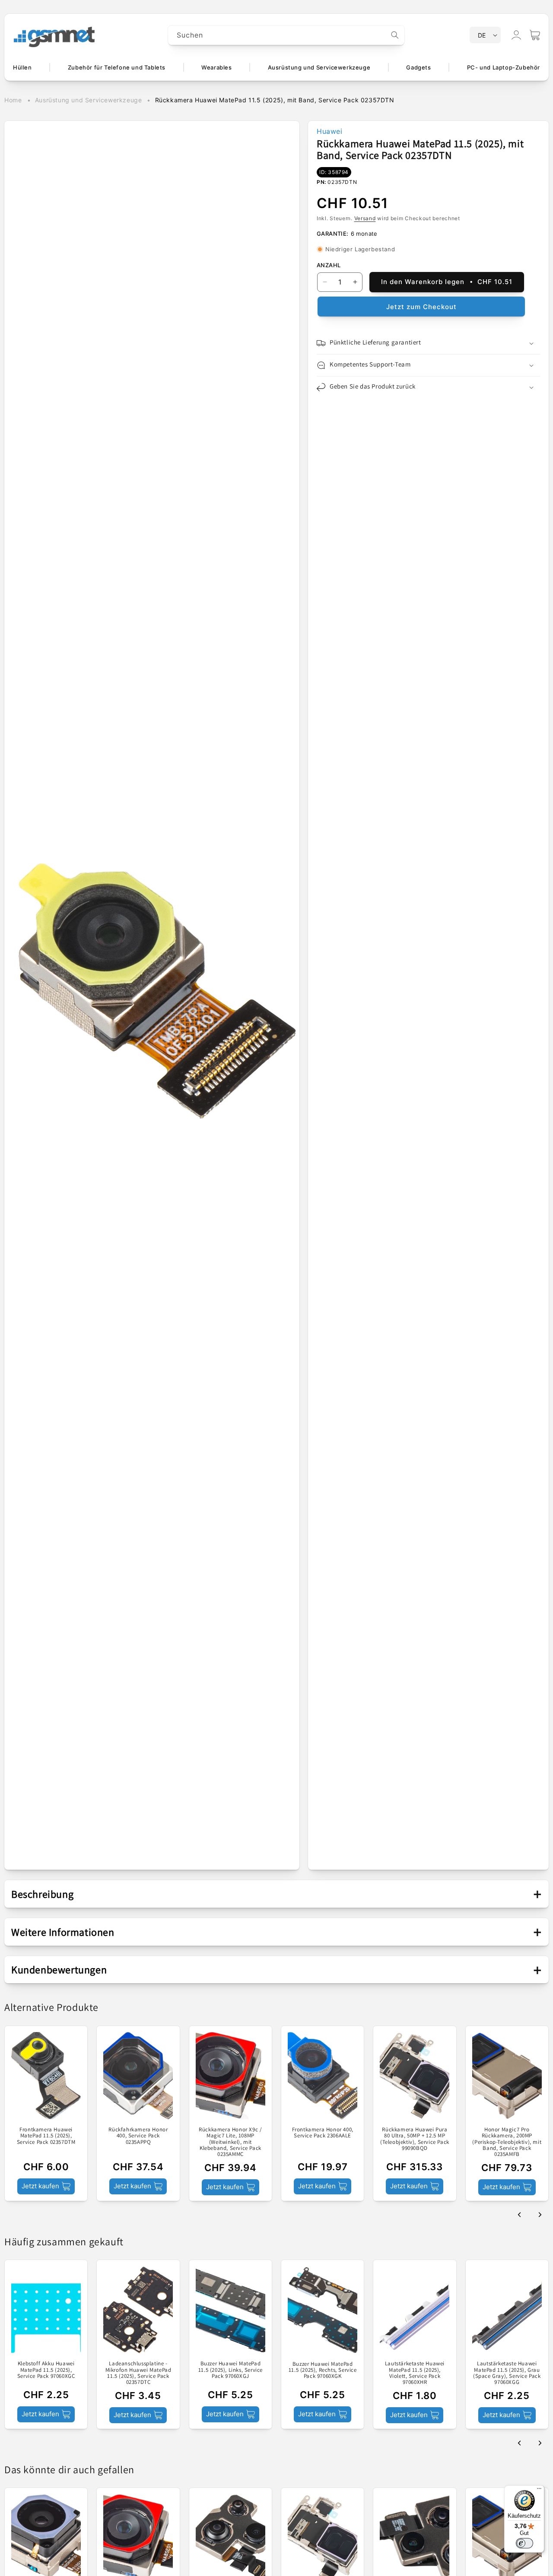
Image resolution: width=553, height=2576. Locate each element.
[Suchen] (395, 35)
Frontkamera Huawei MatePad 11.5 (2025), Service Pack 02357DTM (46, 2136)
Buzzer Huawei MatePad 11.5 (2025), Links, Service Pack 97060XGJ (230, 2370)
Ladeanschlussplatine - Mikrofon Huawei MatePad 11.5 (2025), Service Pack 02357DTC (138, 2373)
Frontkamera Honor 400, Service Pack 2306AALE (323, 2133)
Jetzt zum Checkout (421, 307)
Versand (365, 218)
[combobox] (286, 35)
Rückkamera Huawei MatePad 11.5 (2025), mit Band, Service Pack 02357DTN (275, 100)
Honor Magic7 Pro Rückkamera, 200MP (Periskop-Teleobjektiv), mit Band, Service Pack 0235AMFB (507, 2142)
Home (13, 100)
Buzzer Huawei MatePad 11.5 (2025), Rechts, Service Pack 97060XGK (323, 2370)
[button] (535, 35)
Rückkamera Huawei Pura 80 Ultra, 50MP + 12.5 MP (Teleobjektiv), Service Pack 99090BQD (415, 2139)
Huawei (330, 131)
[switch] (524, 2543)
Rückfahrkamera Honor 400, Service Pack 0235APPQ (138, 2136)
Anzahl (329, 265)
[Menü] (539, 2491)
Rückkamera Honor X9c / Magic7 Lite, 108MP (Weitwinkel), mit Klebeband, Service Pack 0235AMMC (230, 2142)
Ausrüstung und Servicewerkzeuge (89, 100)
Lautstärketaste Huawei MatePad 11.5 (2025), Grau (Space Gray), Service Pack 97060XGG (507, 2373)
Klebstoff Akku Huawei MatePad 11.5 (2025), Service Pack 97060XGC (46, 2370)
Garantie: (333, 234)
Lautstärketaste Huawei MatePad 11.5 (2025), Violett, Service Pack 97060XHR (415, 2373)
